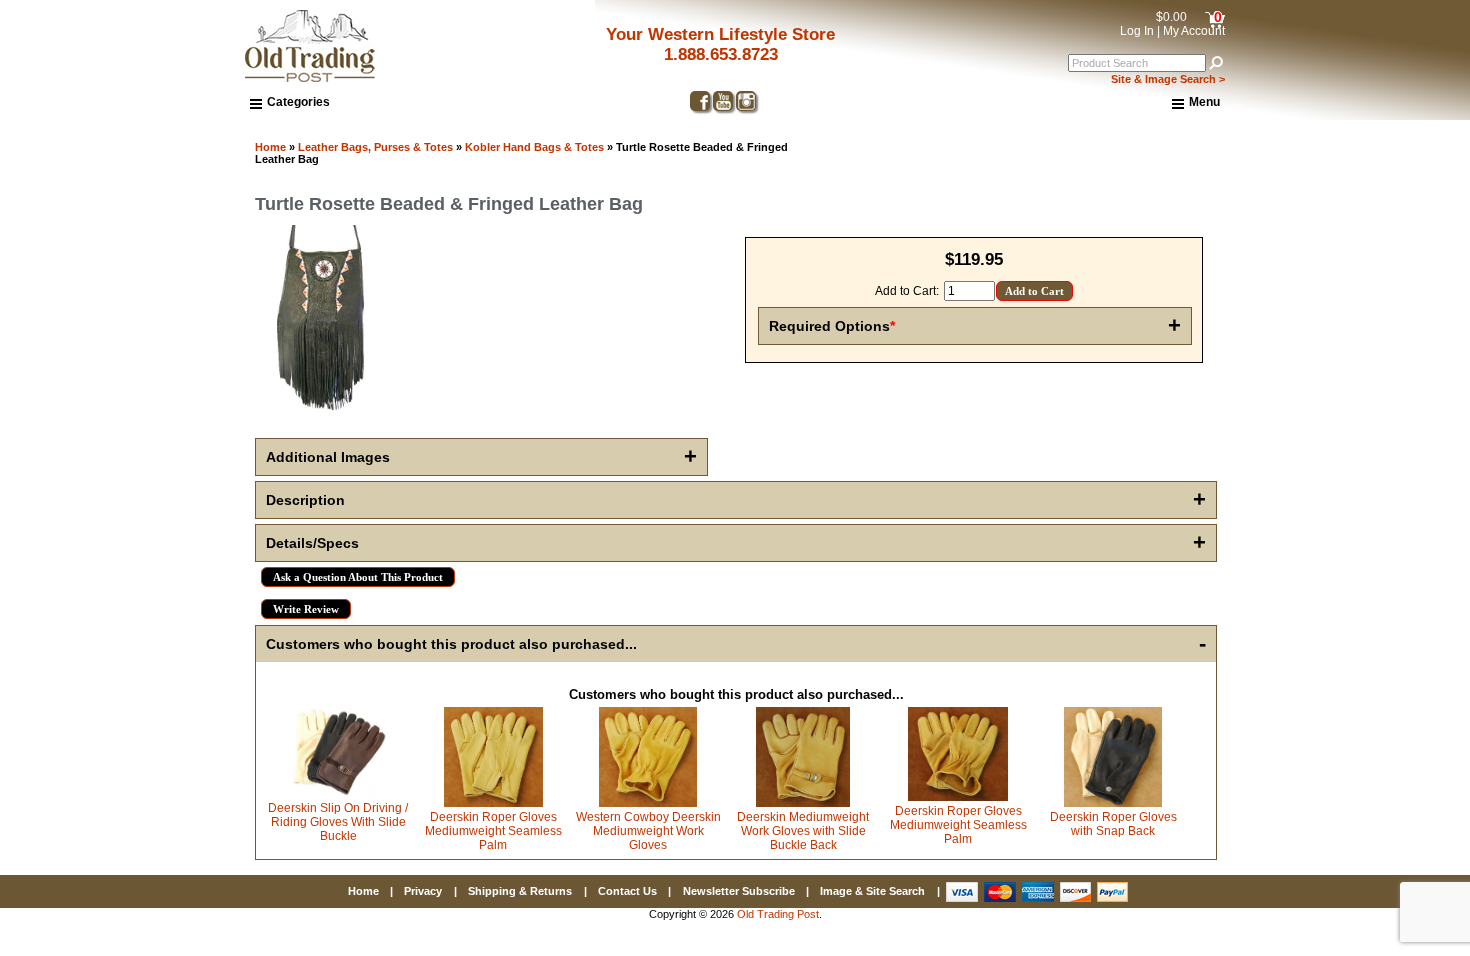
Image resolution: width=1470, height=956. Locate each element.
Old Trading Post (778, 914)
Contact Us (627, 891)
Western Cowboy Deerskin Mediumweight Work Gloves (648, 831)
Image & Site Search (872, 891)
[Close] (1356, 305)
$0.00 (1171, 17)
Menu (1204, 102)
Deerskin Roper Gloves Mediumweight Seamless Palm (493, 831)
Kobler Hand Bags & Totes (534, 147)
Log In (1137, 31)
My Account (1194, 31)
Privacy (423, 891)
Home (270, 147)
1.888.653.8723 (721, 54)
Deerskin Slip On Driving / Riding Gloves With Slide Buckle (338, 822)
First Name (984, 487)
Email (969, 415)
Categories (298, 102)
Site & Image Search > (1168, 79)
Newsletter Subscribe (739, 891)
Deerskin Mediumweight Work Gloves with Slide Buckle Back (803, 831)
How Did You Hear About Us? (1040, 559)
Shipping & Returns (520, 891)
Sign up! (1151, 711)
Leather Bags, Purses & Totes (375, 147)
